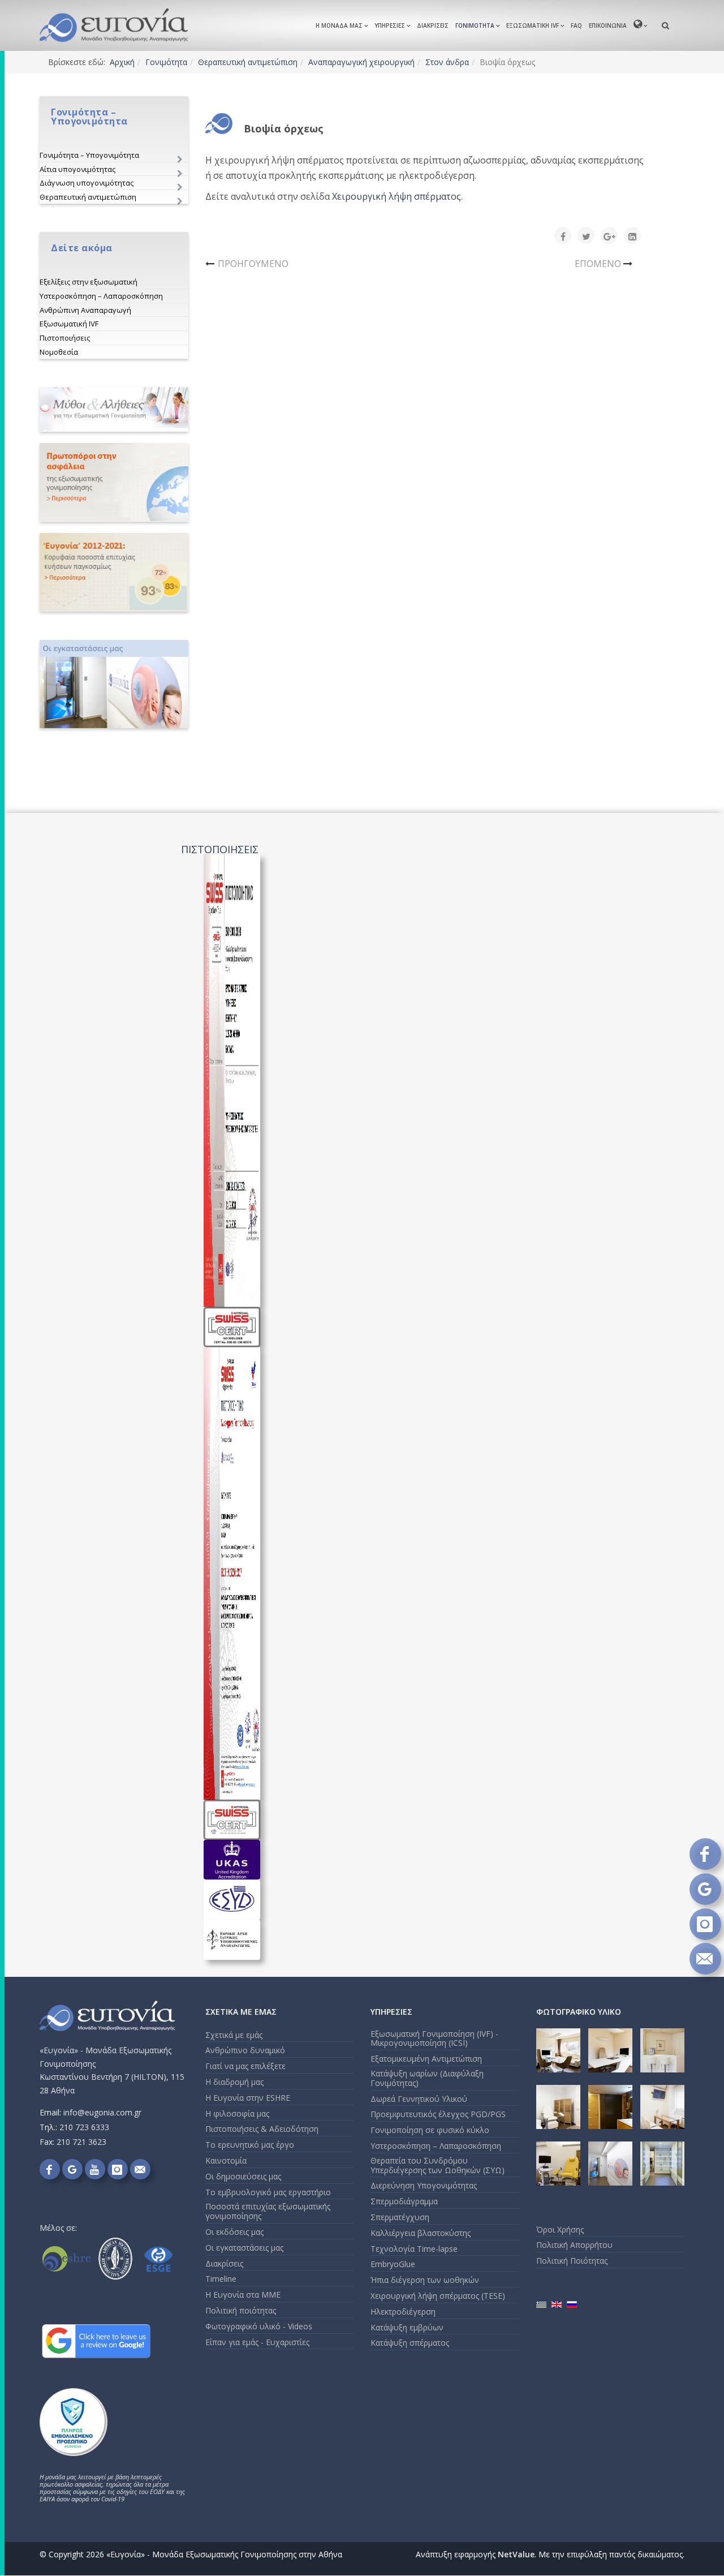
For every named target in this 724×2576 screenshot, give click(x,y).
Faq (576, 25)
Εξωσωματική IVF (533, 25)
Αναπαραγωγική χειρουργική (361, 62)
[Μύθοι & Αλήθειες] (114, 409)
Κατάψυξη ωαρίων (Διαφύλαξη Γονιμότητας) (427, 2078)
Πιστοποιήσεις (65, 338)
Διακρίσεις (433, 25)
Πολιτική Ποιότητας (572, 2261)
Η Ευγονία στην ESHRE (248, 2098)
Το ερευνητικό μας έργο (250, 2145)
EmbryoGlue (393, 2264)
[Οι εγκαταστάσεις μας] (114, 684)
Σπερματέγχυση (400, 2217)
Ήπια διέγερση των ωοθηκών (425, 2280)
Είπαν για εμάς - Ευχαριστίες (257, 2342)
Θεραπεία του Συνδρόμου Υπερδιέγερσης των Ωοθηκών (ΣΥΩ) (438, 2165)
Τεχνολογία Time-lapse (414, 2249)
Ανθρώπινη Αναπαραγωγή (85, 310)
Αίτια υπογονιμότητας (77, 169)
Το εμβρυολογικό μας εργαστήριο (268, 2192)
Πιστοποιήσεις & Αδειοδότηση (262, 2129)
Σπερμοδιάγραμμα (404, 2201)
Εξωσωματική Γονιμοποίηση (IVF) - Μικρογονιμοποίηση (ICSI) (434, 2039)
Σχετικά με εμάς (234, 2035)
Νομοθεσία (59, 352)
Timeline (221, 2279)
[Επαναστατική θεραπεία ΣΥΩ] (114, 482)
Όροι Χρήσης (560, 2229)
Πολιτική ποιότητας (241, 2310)
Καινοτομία (226, 2160)
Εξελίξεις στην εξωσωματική (89, 282)
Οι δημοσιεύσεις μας (243, 2176)
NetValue (516, 2554)
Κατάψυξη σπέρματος (410, 2343)
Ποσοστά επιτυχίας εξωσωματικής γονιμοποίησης (268, 2211)
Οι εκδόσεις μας (234, 2232)
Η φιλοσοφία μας (237, 2113)
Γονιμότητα (475, 25)
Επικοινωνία (608, 25)
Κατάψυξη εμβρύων (407, 2327)
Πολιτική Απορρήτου (574, 2245)
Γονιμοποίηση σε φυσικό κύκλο (430, 2130)
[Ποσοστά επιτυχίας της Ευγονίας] (114, 572)
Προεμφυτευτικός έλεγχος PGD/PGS (438, 2114)
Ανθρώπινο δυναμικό (245, 2050)
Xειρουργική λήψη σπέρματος (397, 196)
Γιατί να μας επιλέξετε (245, 2066)
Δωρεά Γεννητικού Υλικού (419, 2099)
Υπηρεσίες (390, 25)
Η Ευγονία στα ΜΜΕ (243, 2295)
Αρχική (122, 62)
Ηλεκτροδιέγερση (403, 2311)
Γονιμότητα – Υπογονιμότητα (89, 155)
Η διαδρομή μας (234, 2082)
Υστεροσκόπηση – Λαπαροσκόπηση (101, 296)
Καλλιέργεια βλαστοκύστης (421, 2233)
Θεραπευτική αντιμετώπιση (248, 62)
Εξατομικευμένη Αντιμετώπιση (426, 2059)
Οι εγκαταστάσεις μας (244, 2248)
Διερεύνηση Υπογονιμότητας (424, 2185)
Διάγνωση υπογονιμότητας (87, 183)
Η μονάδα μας (339, 25)
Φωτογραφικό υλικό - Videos (259, 2326)
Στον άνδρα (447, 62)
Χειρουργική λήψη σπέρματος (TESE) (438, 2296)
